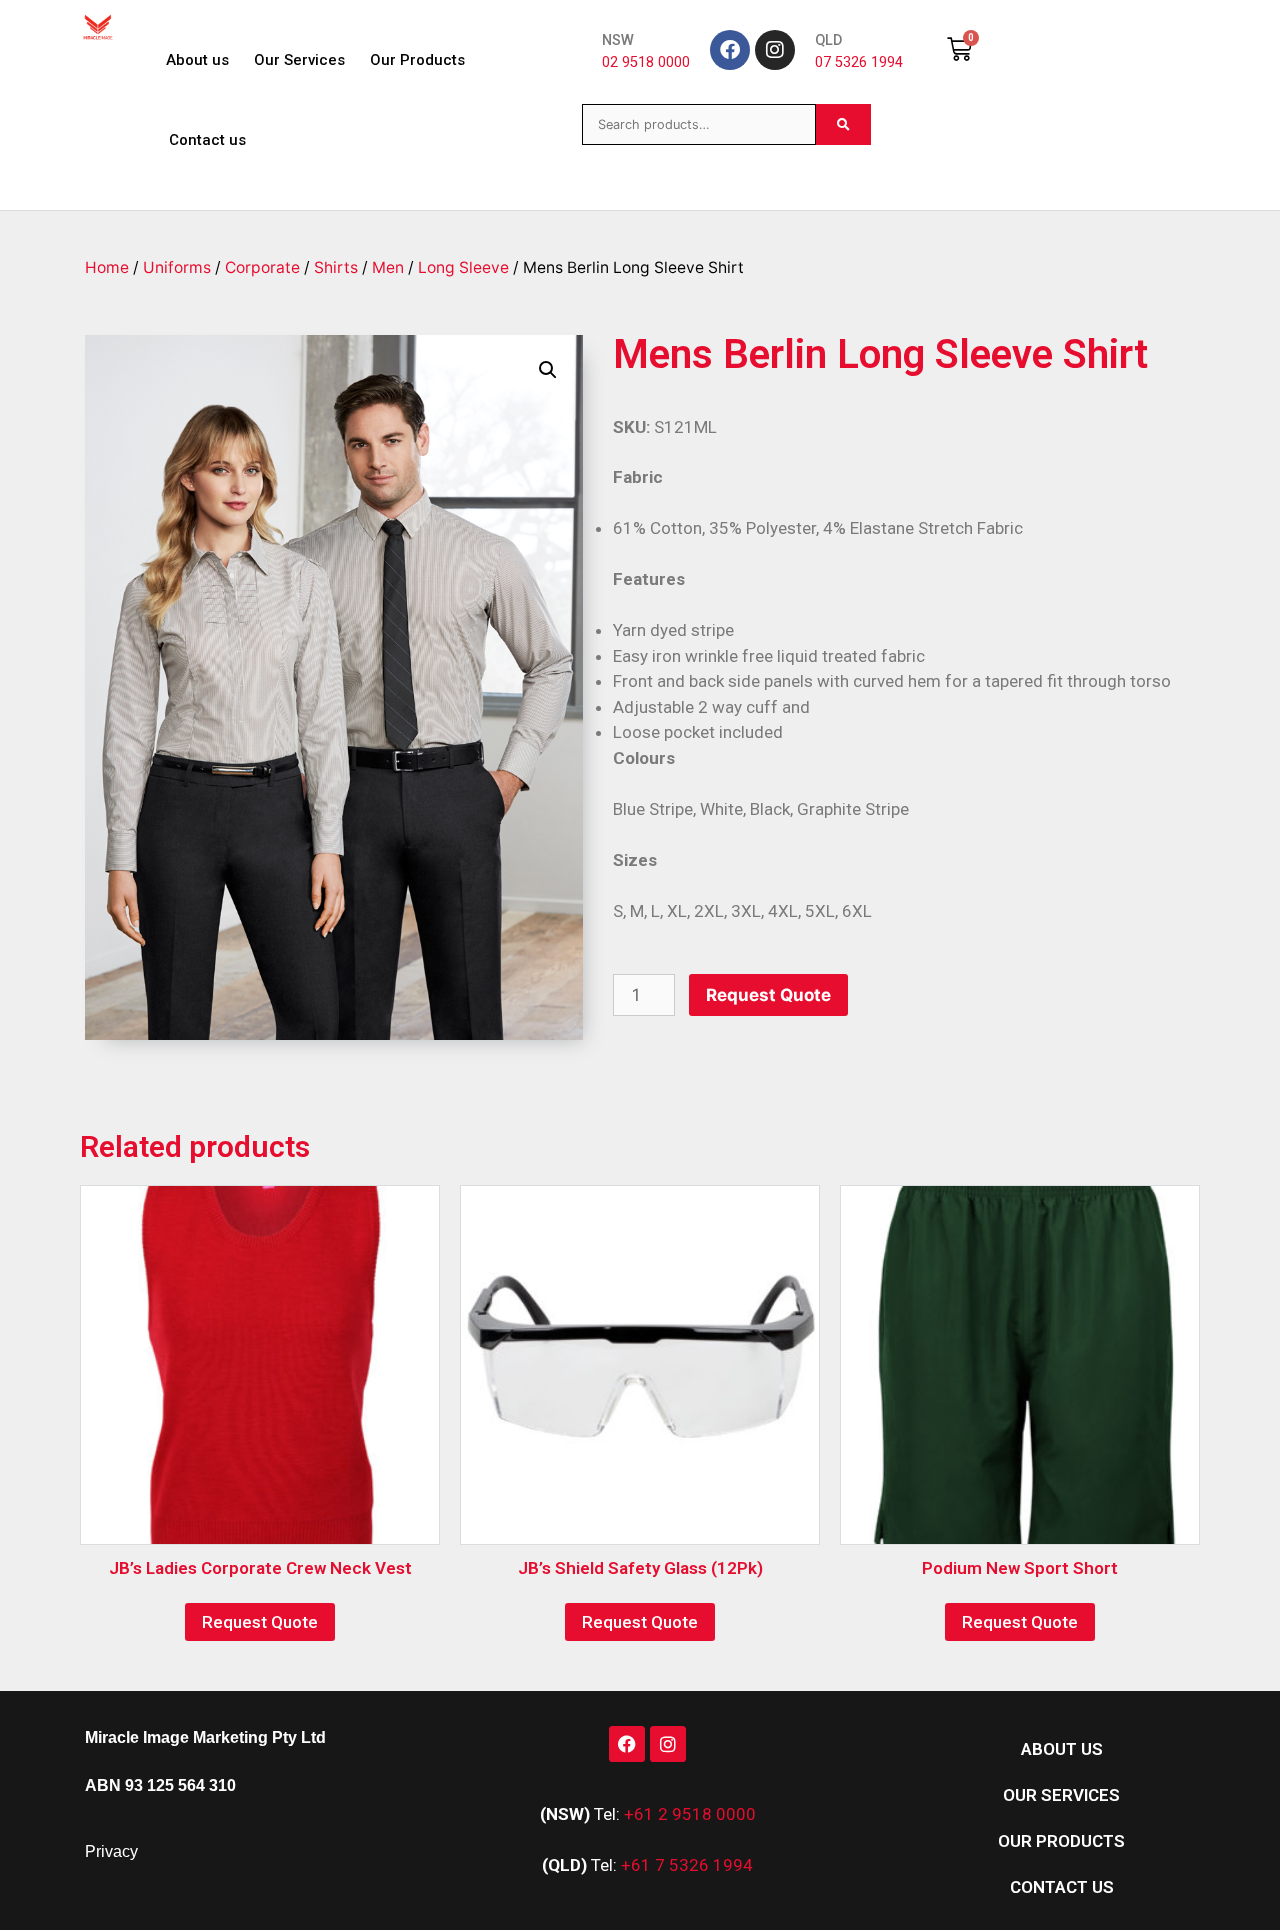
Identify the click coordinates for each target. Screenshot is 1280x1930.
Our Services (299, 60)
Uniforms (177, 267)
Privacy (111, 1851)
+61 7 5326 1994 (687, 1865)
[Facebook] (730, 50)
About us (197, 60)
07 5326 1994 (859, 62)
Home (107, 267)
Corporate (262, 267)
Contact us (207, 140)
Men (388, 267)
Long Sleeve (463, 267)
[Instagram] (775, 50)
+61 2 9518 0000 (690, 1814)
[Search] (843, 124)
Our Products (417, 60)
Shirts (336, 267)
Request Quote (768, 995)
